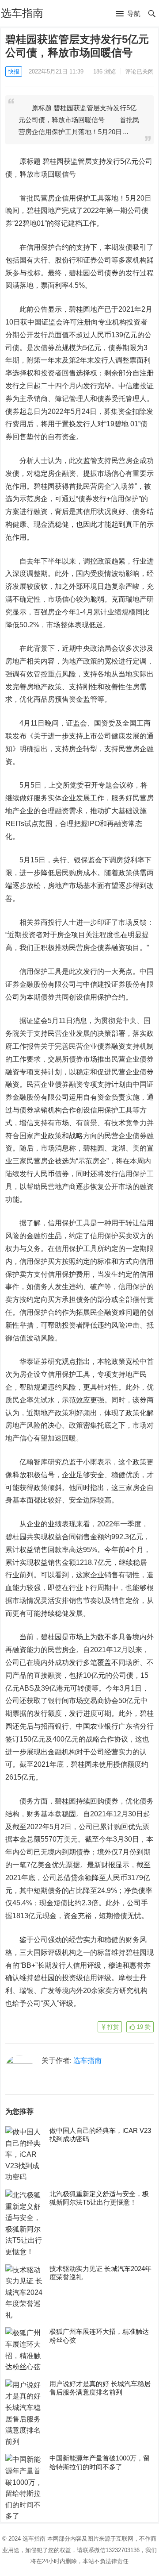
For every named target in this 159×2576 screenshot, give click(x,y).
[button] (128, 14)
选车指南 (22, 13)
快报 (14, 71)
